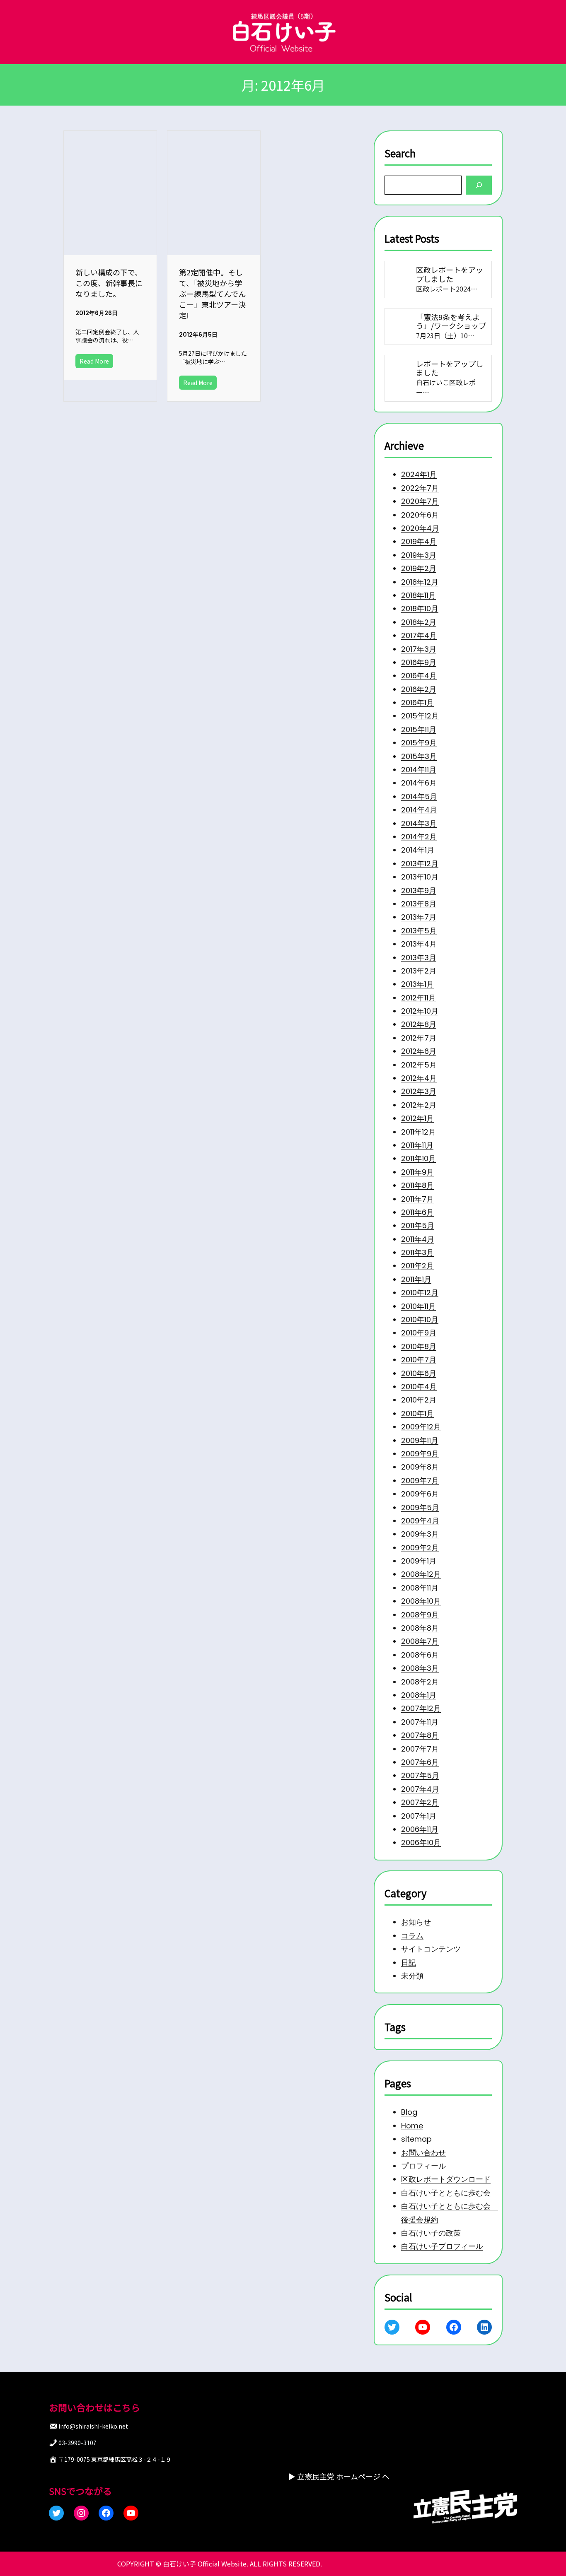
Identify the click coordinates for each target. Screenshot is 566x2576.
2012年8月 (419, 1024)
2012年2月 (419, 1105)
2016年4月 (419, 676)
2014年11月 (419, 770)
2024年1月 (419, 474)
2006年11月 (420, 1829)
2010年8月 (419, 1346)
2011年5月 (418, 1225)
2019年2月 (419, 568)
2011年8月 (417, 1185)
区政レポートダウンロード (446, 2180)
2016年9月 (419, 662)
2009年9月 (420, 1454)
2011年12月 (418, 1131)
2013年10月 (420, 877)
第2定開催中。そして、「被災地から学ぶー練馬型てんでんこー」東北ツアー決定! (212, 294)
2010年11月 (418, 1306)
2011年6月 (417, 1212)
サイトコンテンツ (431, 1949)
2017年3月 (419, 649)
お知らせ (416, 1922)
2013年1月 (417, 984)
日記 (409, 1963)
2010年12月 (420, 1293)
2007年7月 (420, 1748)
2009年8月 (420, 1467)
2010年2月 (419, 1400)
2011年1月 (416, 1279)
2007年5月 (420, 1775)
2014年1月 (418, 850)
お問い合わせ (423, 2153)
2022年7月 (420, 488)
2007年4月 (420, 1789)
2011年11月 (417, 1145)
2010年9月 (419, 1333)
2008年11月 (420, 1588)
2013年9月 (419, 890)
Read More (94, 361)
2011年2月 (417, 1266)
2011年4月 (418, 1239)
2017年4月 (419, 635)
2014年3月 (419, 823)
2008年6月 (420, 1655)
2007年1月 (419, 1816)
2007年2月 (420, 1802)
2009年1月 (419, 1561)
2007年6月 (420, 1762)
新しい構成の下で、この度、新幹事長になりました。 (109, 283)
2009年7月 (420, 1480)
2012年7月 (419, 1038)
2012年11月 (418, 997)
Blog (409, 2112)
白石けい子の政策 (431, 2233)
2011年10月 (418, 1158)
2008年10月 (421, 1601)
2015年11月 (419, 729)
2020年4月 (420, 528)
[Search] (479, 185)
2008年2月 (420, 1681)
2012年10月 (420, 1011)
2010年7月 (419, 1360)
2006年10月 (421, 1842)
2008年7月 (420, 1641)
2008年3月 (420, 1668)
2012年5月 (419, 1064)
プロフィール (423, 2166)
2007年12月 (421, 1708)
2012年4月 (419, 1078)
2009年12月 (421, 1427)
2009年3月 (420, 1534)
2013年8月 (419, 904)
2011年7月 (417, 1199)
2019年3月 (419, 555)
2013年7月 (419, 917)
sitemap (416, 2139)
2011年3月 (417, 1252)
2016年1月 (417, 702)
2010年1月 (417, 1413)
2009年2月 (420, 1547)
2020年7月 (420, 501)
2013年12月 (420, 864)
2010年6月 (419, 1373)
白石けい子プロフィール (442, 2247)
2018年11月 (418, 595)
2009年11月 (420, 1440)
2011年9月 (417, 1172)
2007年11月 (420, 1722)
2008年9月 (420, 1614)
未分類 (412, 1976)
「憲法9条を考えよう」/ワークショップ (451, 321)
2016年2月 (419, 689)
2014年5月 (419, 796)
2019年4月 (419, 541)
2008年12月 (421, 1574)
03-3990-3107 (77, 2443)
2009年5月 (420, 1507)
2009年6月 (420, 1494)
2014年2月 (419, 837)
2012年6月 (419, 1051)
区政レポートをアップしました (450, 274)
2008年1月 (419, 1695)
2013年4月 (419, 944)
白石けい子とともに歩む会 (446, 2193)
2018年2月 (419, 622)
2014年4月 (419, 810)
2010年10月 (420, 1319)
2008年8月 (420, 1628)
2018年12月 (420, 582)
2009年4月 (420, 1521)
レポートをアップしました (450, 368)
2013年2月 (419, 971)
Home (412, 2126)
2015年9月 (419, 743)
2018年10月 (420, 608)
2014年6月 (419, 783)
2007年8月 (420, 1735)
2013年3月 (419, 957)
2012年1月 (417, 1118)
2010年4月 (419, 1387)
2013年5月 (419, 930)
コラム (412, 1936)
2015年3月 (419, 756)
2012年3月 (419, 1091)
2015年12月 (420, 716)
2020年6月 (420, 514)
